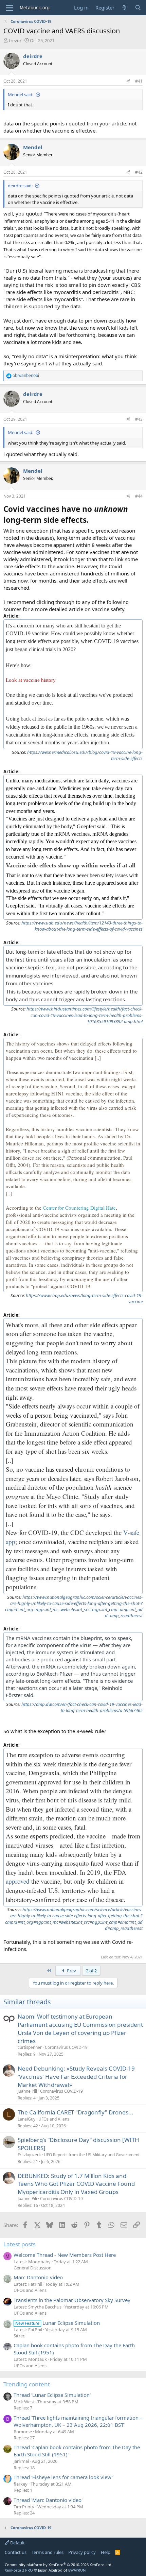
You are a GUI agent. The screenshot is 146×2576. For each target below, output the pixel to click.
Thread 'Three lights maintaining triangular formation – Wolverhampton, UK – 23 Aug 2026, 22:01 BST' (78, 2421)
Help (106, 2552)
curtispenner (30, 2047)
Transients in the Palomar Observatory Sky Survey (72, 2300)
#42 (139, 172)
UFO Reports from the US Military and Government (92, 2155)
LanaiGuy (26, 2119)
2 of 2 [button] (91, 1971)
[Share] (128, 81)
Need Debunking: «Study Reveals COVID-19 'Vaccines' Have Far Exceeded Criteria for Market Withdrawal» (76, 2077)
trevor (15, 40)
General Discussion (33, 2268)
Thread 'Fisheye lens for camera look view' (63, 2477)
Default (17, 2543)
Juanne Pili (27, 2091)
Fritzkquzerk (29, 2155)
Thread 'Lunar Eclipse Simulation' (52, 2395)
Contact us (16, 2552)
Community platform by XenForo (59, 2565)
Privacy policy (82, 2552)
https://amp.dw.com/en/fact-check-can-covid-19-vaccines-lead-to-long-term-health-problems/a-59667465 (82, 1707)
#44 (139, 496)
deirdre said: (20, 186)
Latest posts (20, 2244)
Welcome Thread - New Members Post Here (65, 2255)
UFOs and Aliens (54, 2119)
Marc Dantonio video (38, 2277)
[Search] (138, 8)
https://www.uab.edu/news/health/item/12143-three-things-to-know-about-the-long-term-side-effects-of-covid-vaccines (82, 926)
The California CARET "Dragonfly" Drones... (76, 2112)
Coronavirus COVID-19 (66, 2047)
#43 (139, 419)
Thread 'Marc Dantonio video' (48, 2500)
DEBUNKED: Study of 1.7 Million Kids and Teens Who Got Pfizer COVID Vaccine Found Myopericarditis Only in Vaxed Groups (76, 2184)
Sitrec (19, 2336)
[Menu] (9, 8)
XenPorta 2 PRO (19, 2570)
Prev (71, 1971)
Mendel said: (21, 94)
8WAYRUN (77, 2570)
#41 (139, 81)
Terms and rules (48, 2552)
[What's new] (124, 8)
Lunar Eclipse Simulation (58, 2323)
